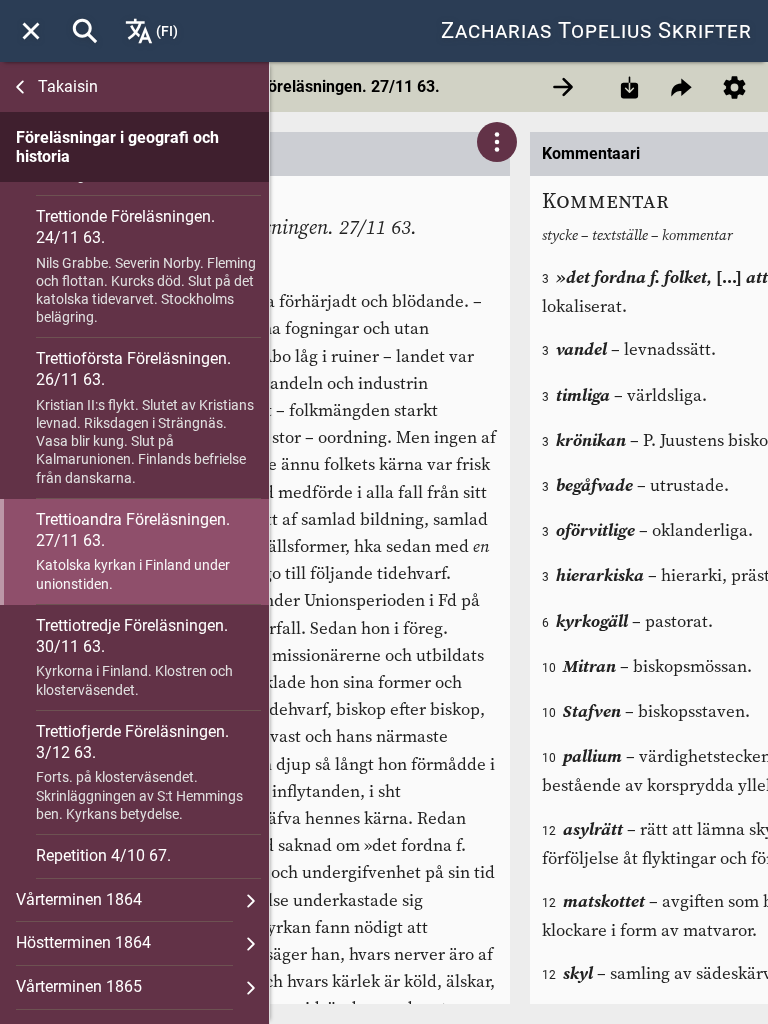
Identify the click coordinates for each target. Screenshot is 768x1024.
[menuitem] (31, 31)
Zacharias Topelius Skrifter (596, 30)
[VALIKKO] (31, 31)
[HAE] (85, 31)
